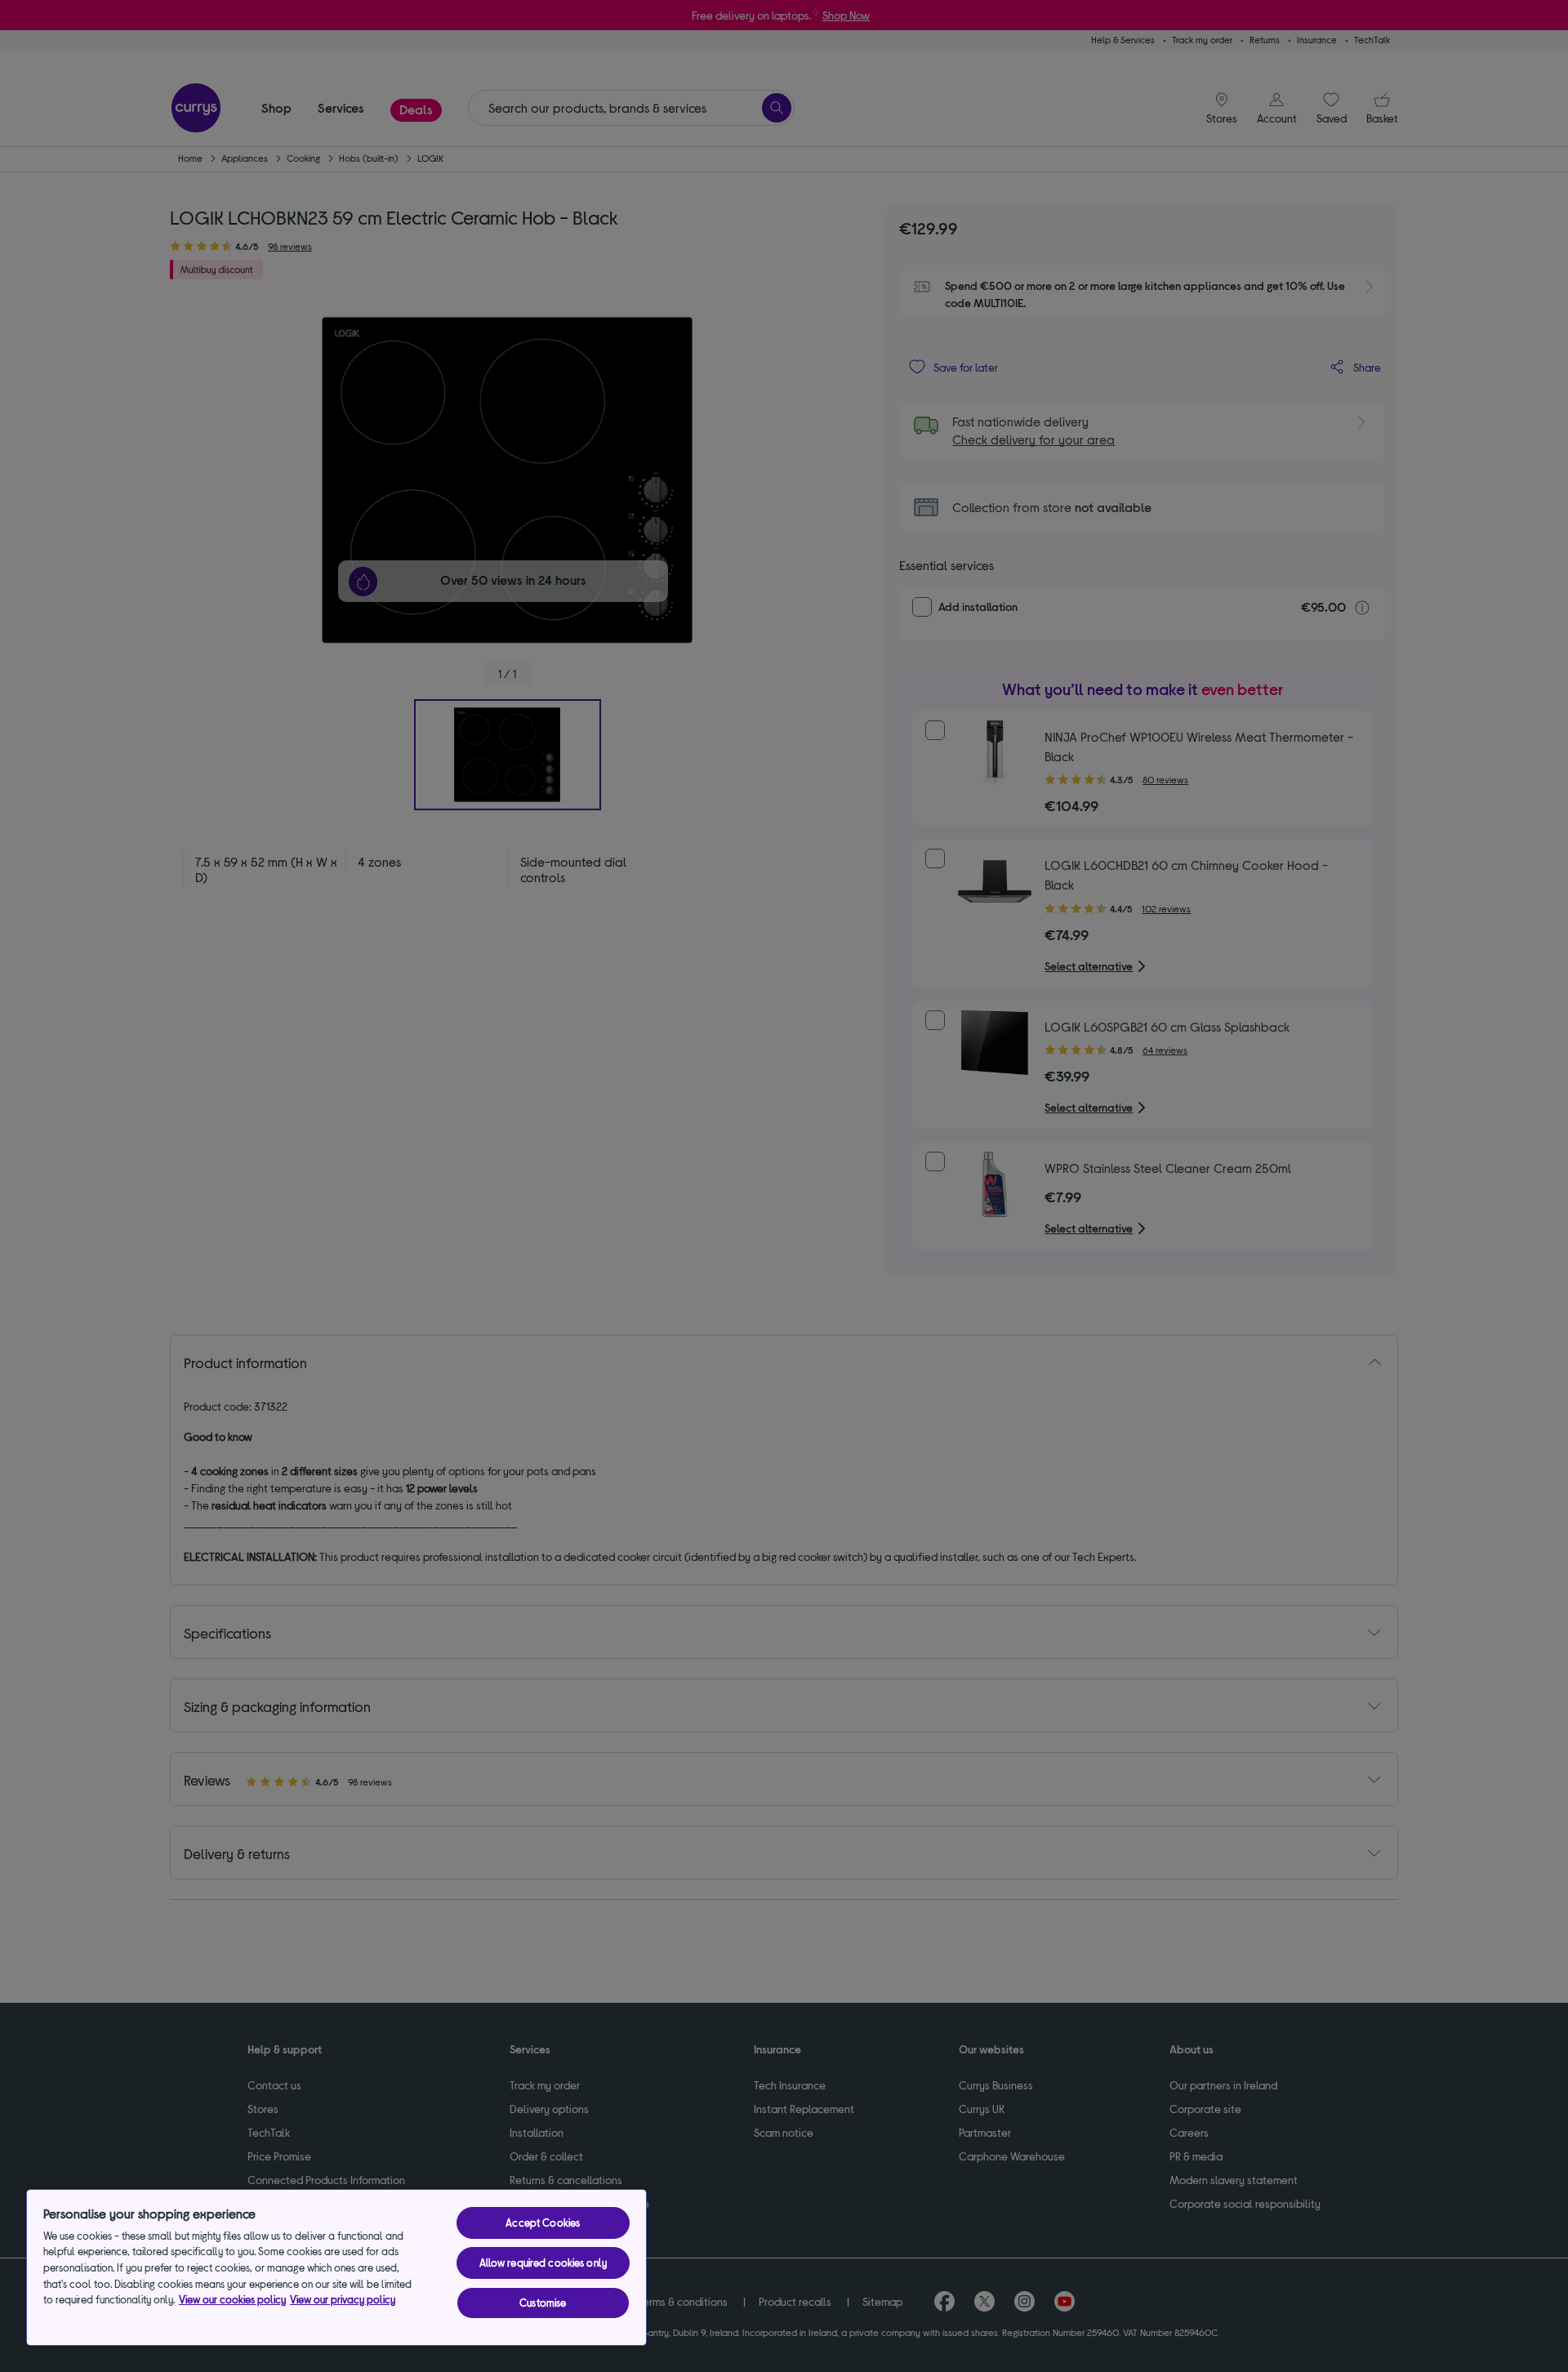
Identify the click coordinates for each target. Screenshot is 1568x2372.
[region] (336, 2267)
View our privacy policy (343, 2299)
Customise (543, 2303)
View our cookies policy (232, 2299)
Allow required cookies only (543, 2263)
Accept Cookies (543, 2223)
